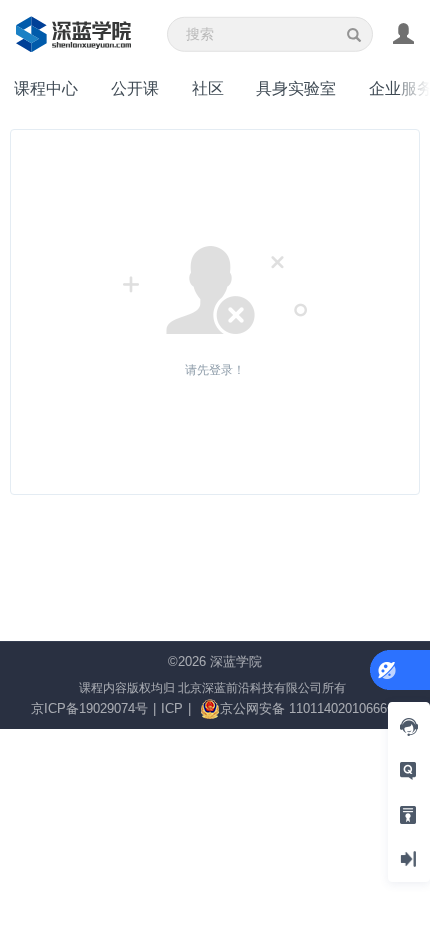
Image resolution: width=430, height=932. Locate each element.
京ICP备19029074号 (89, 708)
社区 (208, 88)
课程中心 (46, 88)
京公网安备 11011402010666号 (310, 708)
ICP (172, 708)
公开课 (135, 88)
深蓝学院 (236, 661)
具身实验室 (296, 88)
